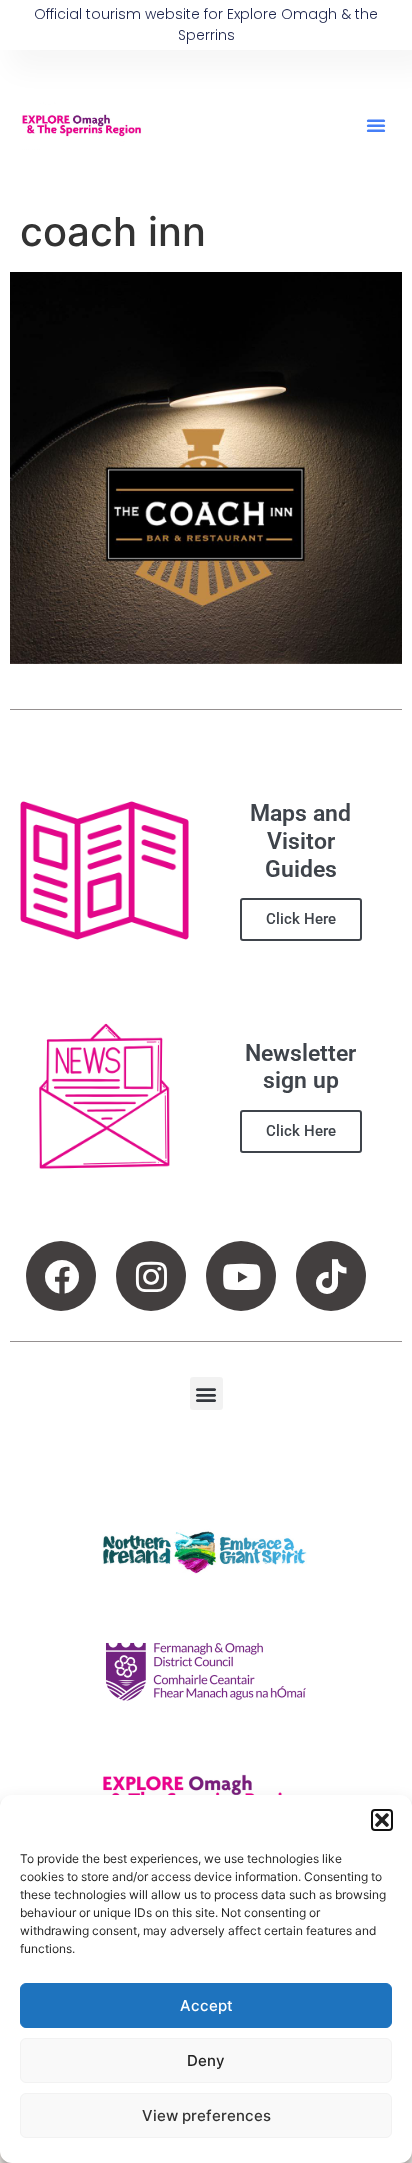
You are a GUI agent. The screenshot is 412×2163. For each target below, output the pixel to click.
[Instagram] (151, 1276)
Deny (206, 2060)
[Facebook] (61, 1276)
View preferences (206, 2115)
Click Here (301, 919)
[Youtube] (241, 1276)
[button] (382, 1820)
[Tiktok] (331, 1276)
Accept (206, 2005)
